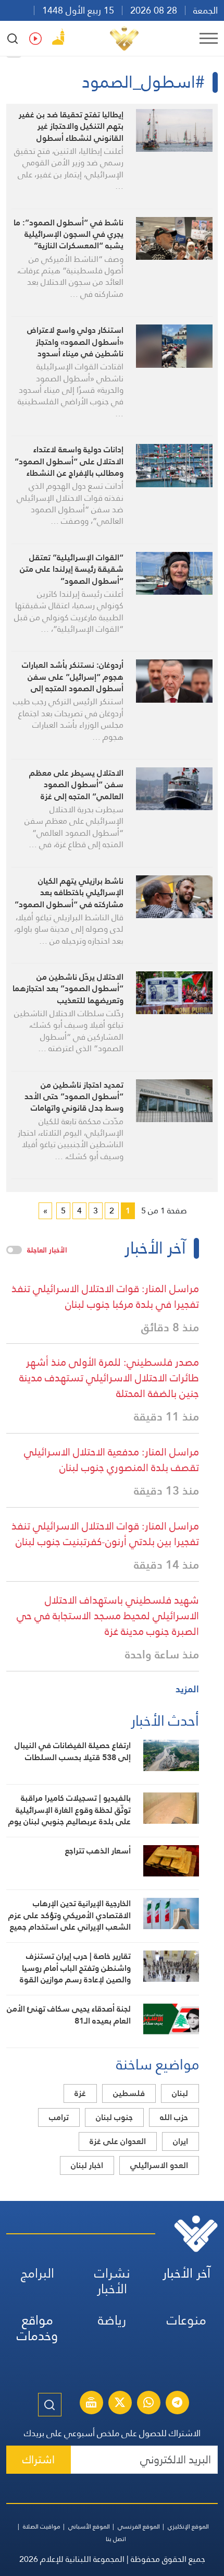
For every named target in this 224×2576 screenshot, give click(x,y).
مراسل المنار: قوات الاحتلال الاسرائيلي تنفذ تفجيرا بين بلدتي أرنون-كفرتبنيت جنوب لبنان (105, 1534)
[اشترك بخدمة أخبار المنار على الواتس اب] (148, 2404)
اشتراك (39, 2459)
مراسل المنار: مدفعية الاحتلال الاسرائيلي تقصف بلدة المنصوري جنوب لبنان (111, 1460)
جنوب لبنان (114, 2117)
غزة (80, 2093)
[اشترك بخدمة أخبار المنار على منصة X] (120, 2404)
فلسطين (129, 2093)
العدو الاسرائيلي (159, 2165)
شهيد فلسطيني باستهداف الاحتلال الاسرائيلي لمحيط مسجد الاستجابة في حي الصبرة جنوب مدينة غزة (108, 1616)
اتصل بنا (116, 2539)
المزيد (187, 1689)
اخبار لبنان (87, 2165)
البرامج (38, 2273)
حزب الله (174, 2117)
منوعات (186, 2320)
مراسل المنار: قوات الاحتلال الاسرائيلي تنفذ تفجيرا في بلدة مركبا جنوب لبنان (105, 1296)
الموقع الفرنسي (139, 2526)
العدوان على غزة (118, 2141)
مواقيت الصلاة (42, 2526)
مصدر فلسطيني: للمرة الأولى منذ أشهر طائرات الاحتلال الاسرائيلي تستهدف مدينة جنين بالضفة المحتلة (109, 1378)
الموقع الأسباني (89, 2526)
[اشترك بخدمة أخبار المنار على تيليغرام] (177, 2404)
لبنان (180, 2093)
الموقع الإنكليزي (188, 2526)
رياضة (112, 2320)
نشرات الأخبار (112, 2281)
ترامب (59, 2117)
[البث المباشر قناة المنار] (91, 2404)
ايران (181, 2141)
